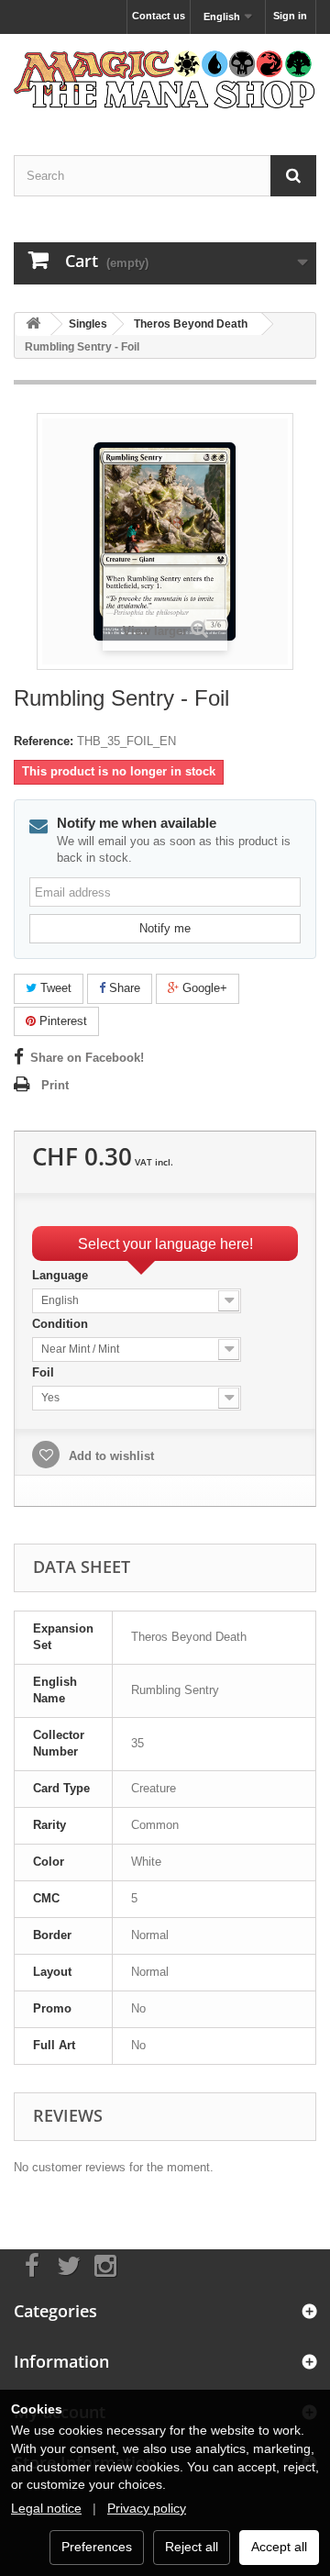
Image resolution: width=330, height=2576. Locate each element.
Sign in (290, 16)
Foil (45, 1372)
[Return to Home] (33, 324)
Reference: (44, 741)
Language (62, 1275)
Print (55, 1085)
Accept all (279, 2547)
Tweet (54, 988)
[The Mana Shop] (165, 78)
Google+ (203, 988)
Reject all (192, 2547)
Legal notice (46, 2508)
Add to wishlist (110, 1456)
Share (123, 988)
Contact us (159, 16)
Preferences (97, 2547)
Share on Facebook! (87, 1058)
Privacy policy (147, 2508)
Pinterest (61, 1021)
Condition (62, 1324)
